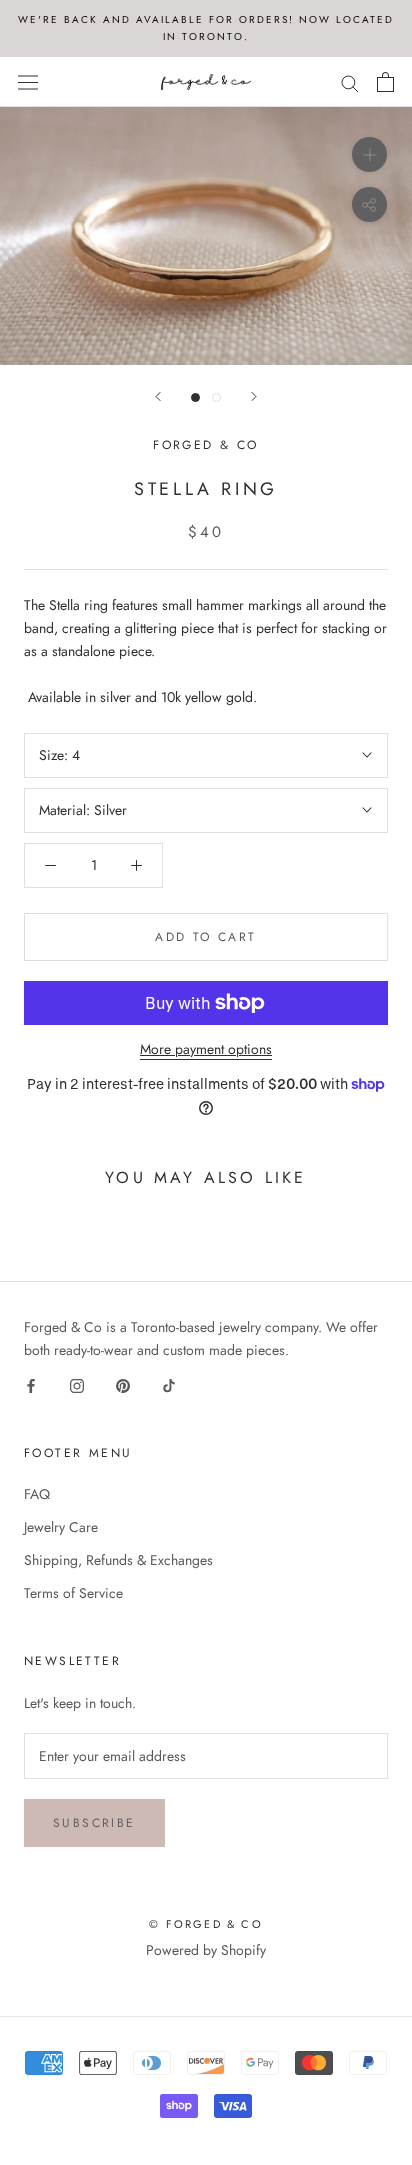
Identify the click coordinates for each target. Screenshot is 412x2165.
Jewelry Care (61, 1527)
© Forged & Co (206, 1924)
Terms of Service (73, 1593)
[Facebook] (31, 1384)
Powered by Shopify (206, 1950)
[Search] (350, 81)
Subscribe (94, 1823)
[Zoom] (369, 154)
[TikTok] (169, 1384)
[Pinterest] (123, 1384)
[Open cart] (385, 82)
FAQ (37, 1494)
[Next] (254, 396)
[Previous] (158, 396)
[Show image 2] (216, 397)
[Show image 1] (195, 397)
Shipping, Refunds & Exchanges (118, 1560)
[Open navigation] (28, 82)
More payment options (206, 1049)
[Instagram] (77, 1384)
